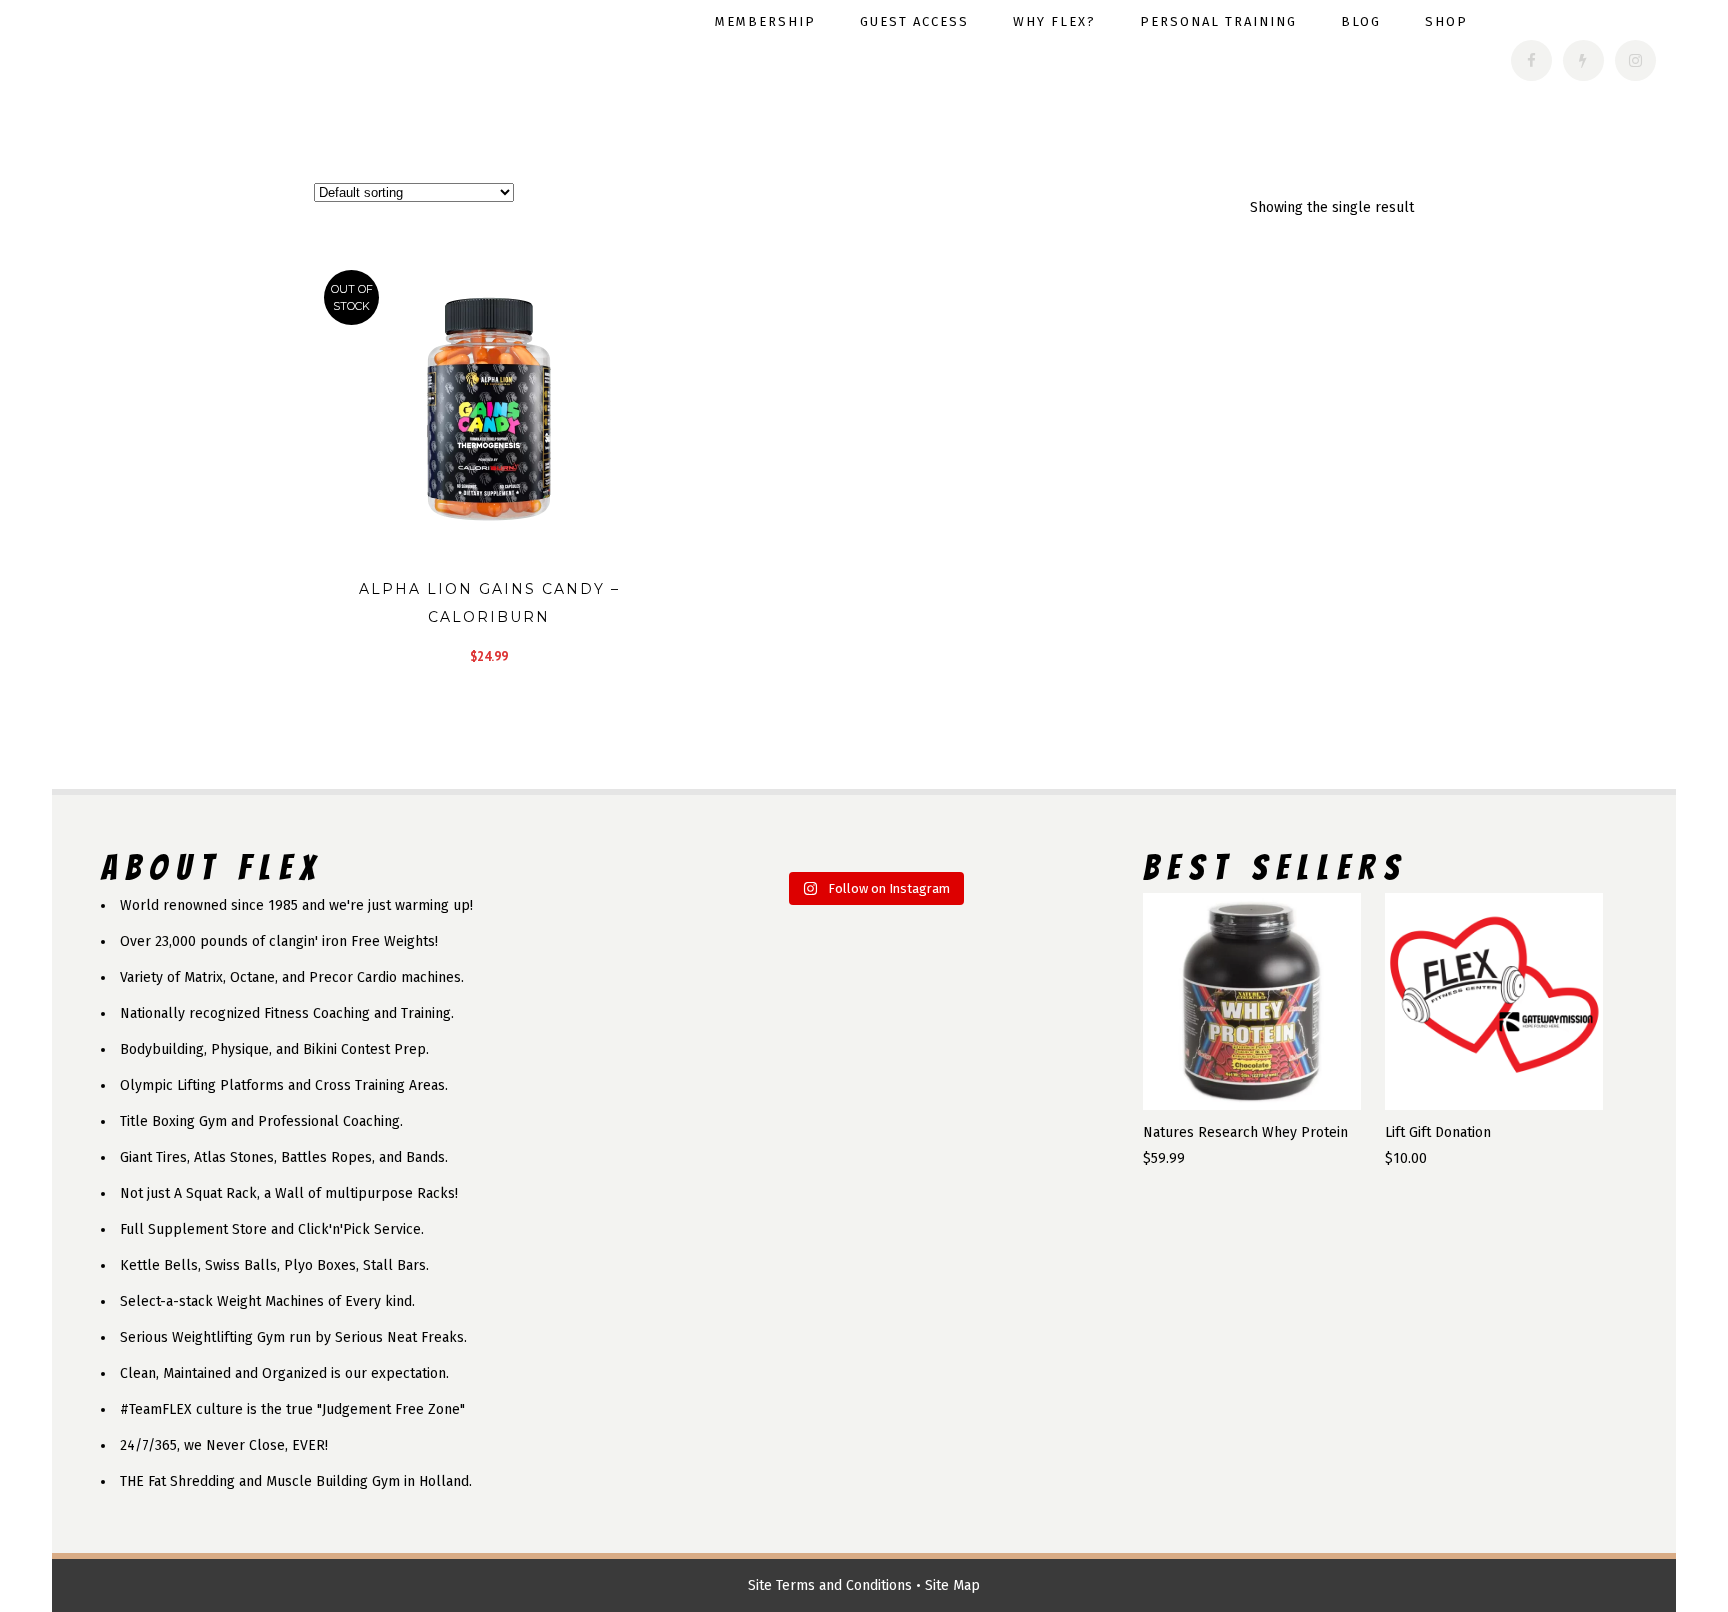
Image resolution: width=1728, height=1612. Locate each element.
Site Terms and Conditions (830, 1585)
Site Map (952, 1585)
